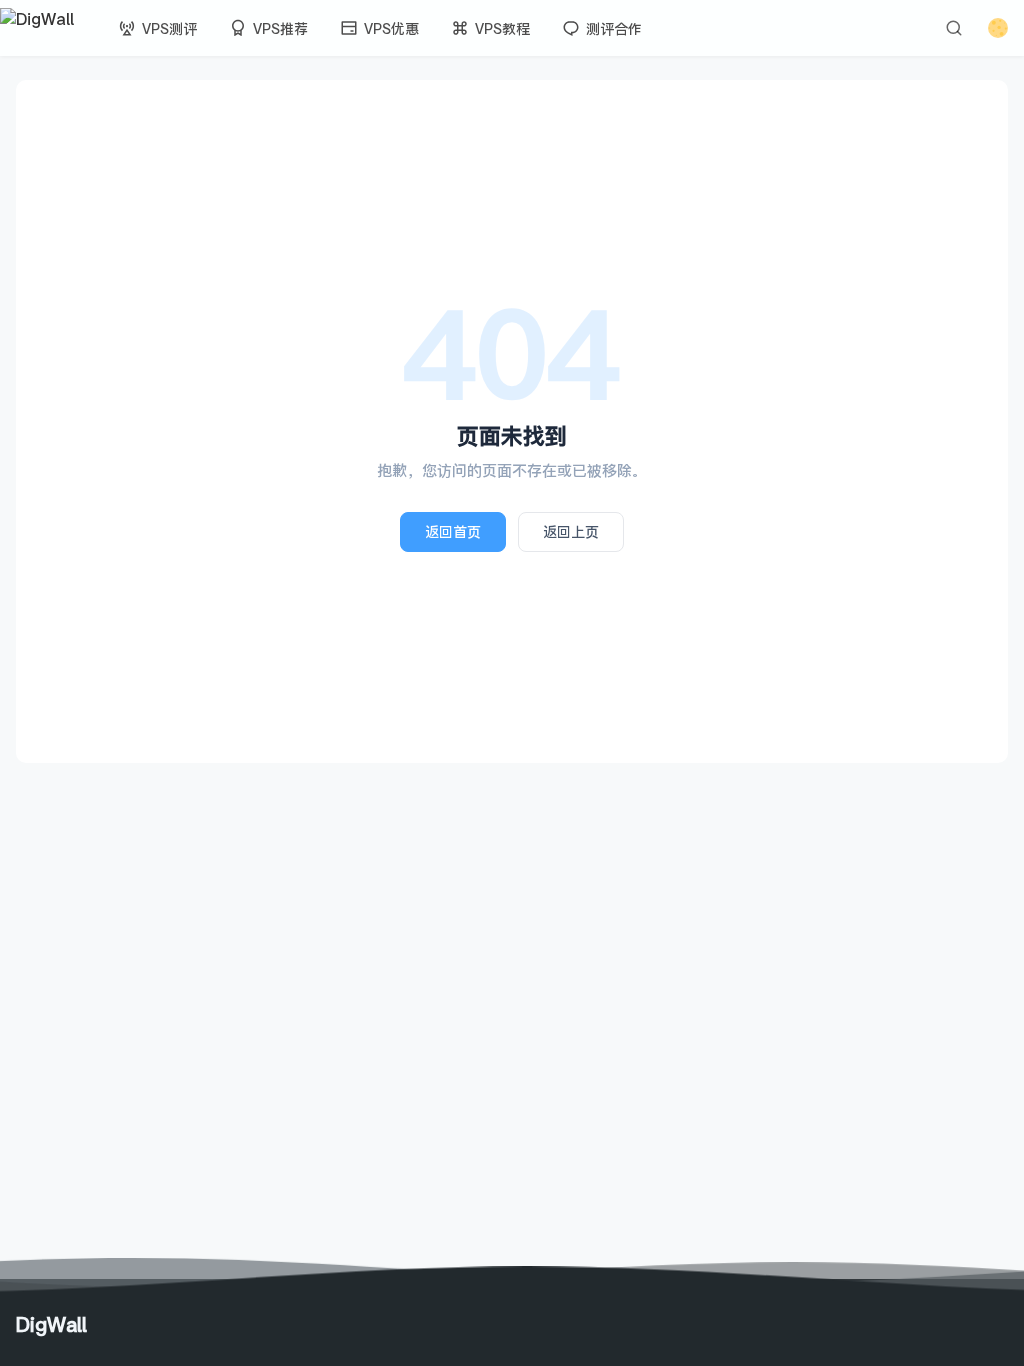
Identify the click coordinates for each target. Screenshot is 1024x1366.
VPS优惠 (391, 28)
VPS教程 (502, 28)
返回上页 (571, 531)
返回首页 (453, 531)
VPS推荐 (280, 28)
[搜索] (954, 28)
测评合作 (614, 28)
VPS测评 (169, 28)
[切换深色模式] (998, 28)
